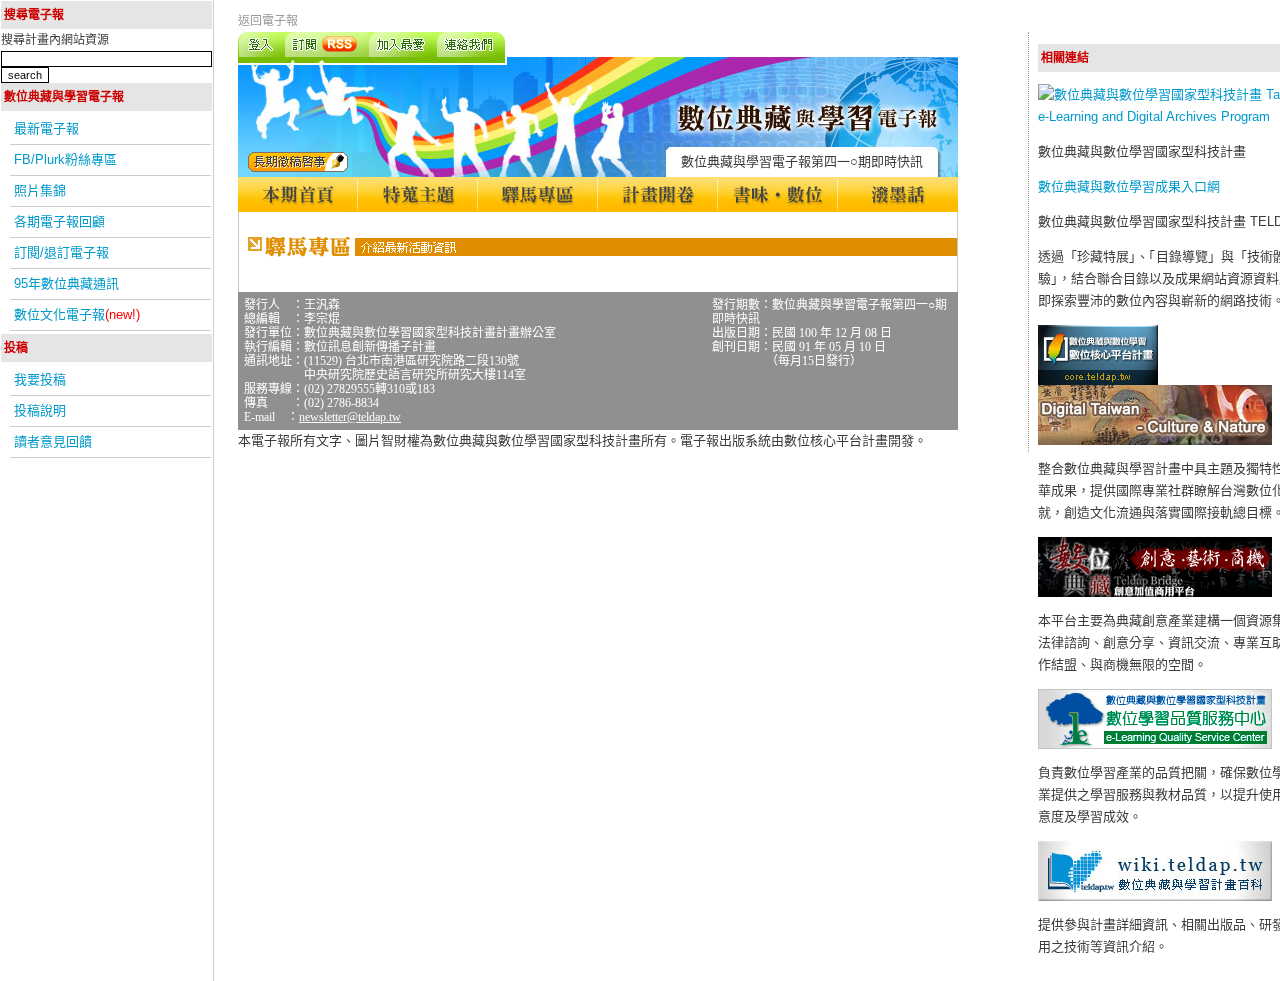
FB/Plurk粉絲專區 (65, 159)
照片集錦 (40, 190)
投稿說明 (40, 410)
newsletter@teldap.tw (350, 417)
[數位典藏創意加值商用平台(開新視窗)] (1155, 592)
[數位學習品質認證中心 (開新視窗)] (1155, 744)
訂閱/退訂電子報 (61, 252)
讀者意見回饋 (53, 441)
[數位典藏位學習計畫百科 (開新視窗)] (1155, 896)
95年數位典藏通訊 (66, 283)
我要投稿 (40, 379)
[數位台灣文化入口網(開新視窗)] (1155, 440)
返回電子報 (268, 21)
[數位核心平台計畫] (1098, 380)
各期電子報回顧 (59, 221)
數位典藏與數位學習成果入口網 (1129, 186)
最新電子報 (46, 128)
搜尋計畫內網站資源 (55, 40)
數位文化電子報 (77, 314)
